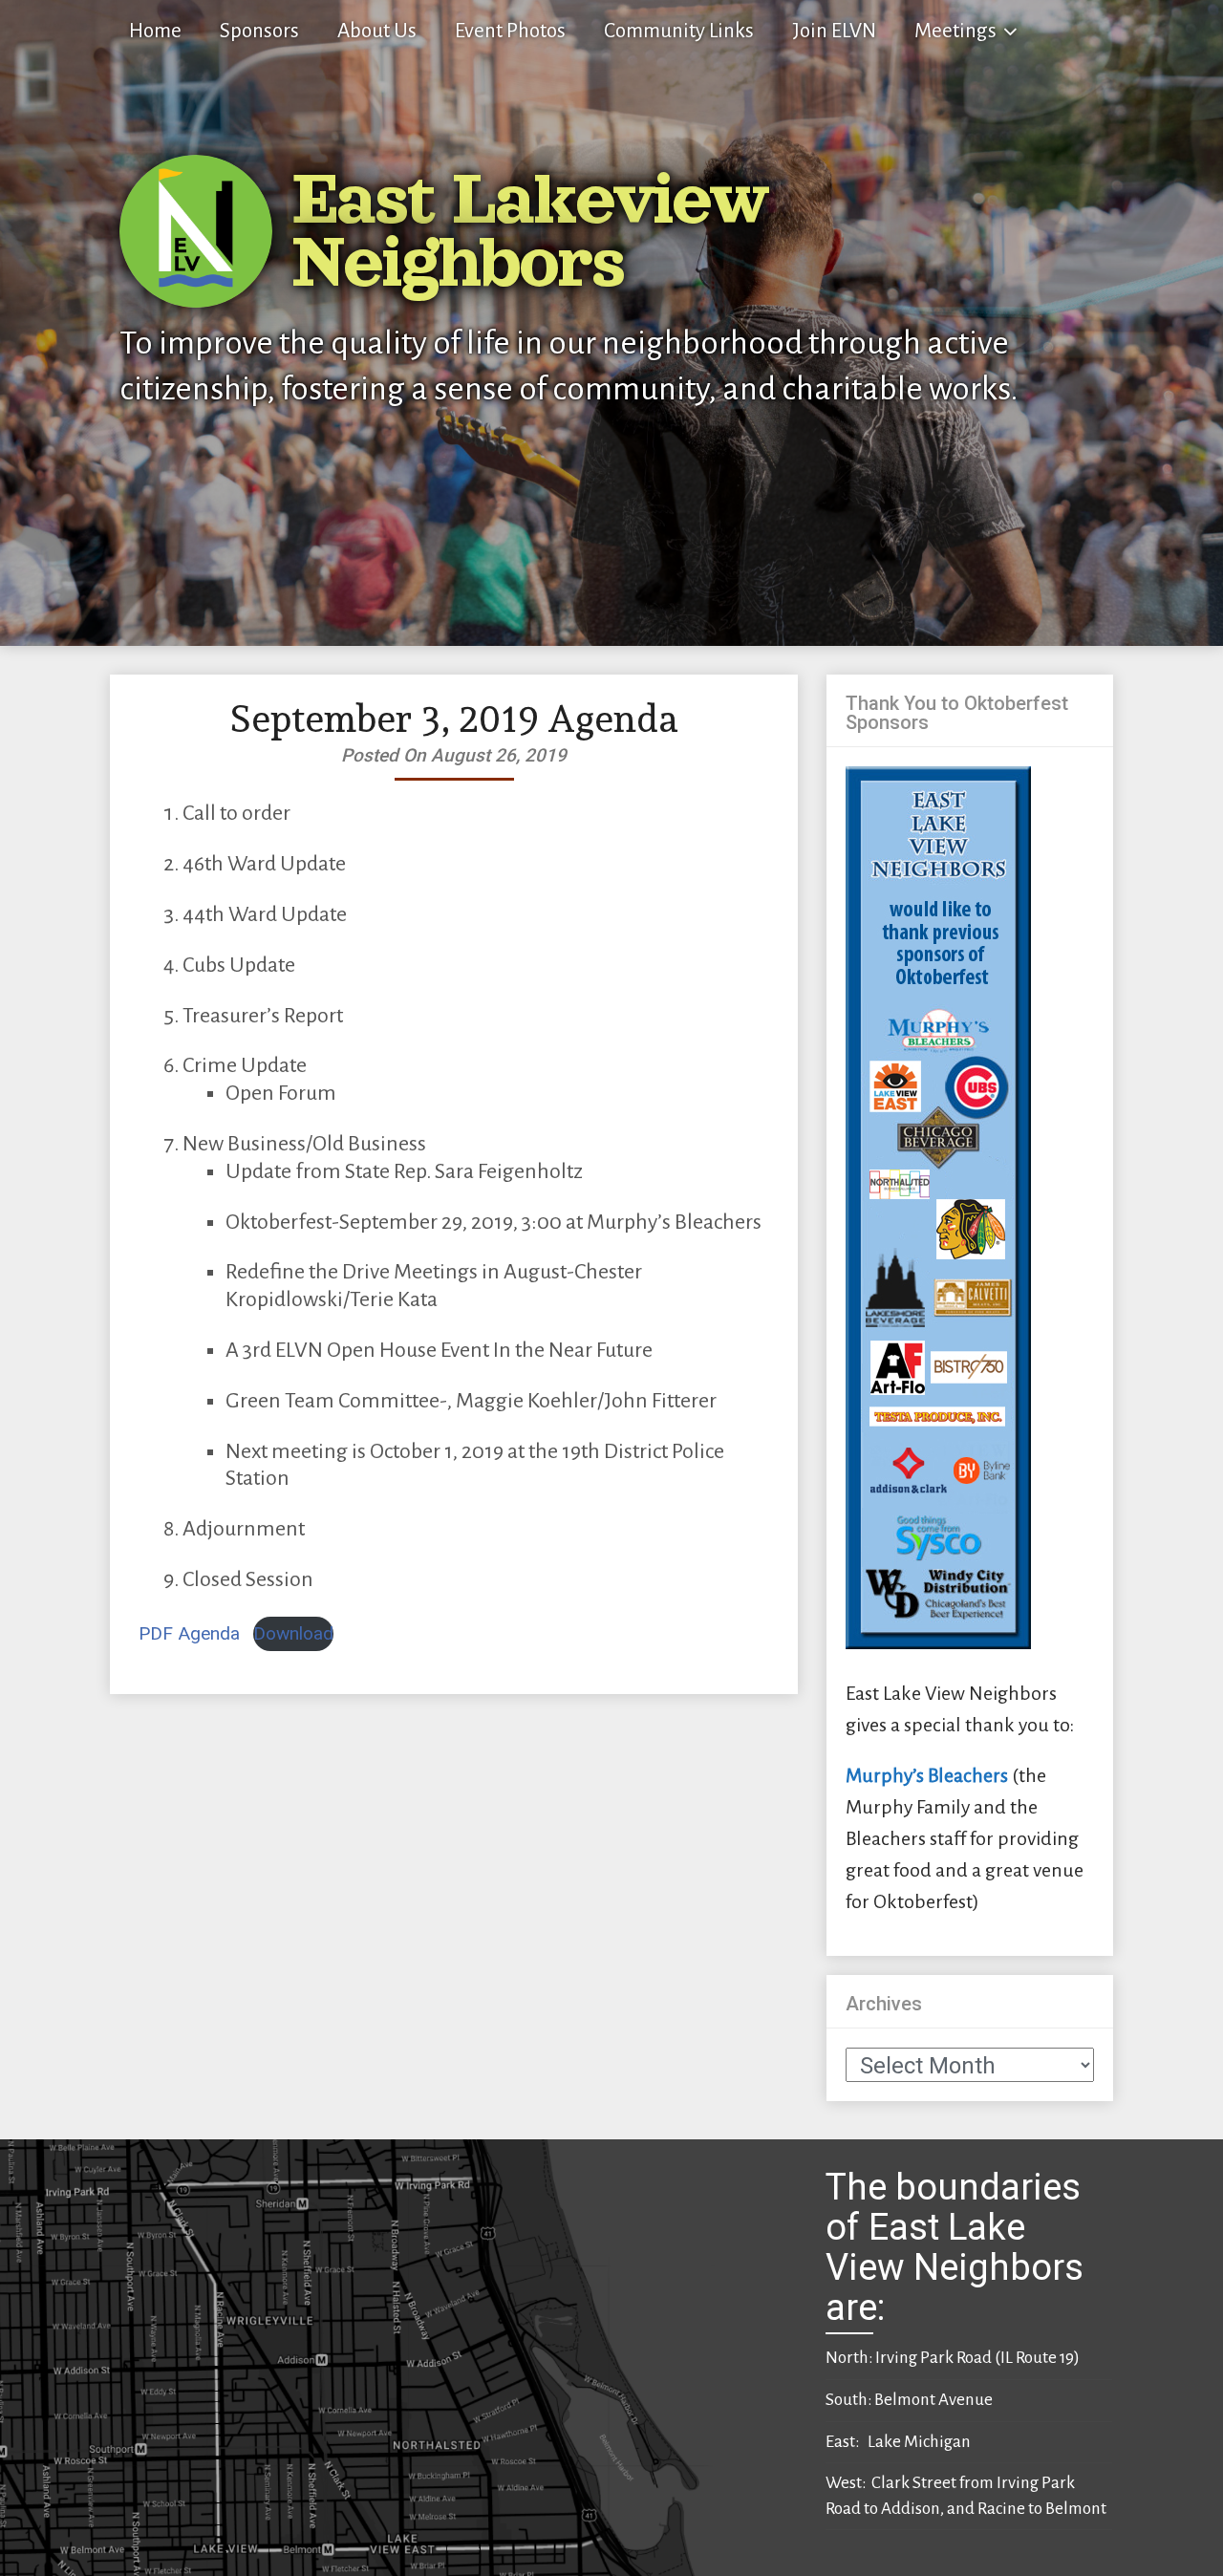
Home (155, 31)
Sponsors (259, 31)
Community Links (679, 31)
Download (293, 1633)
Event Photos (510, 31)
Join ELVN (834, 31)
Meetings (955, 31)
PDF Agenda (189, 1633)
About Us (377, 31)
